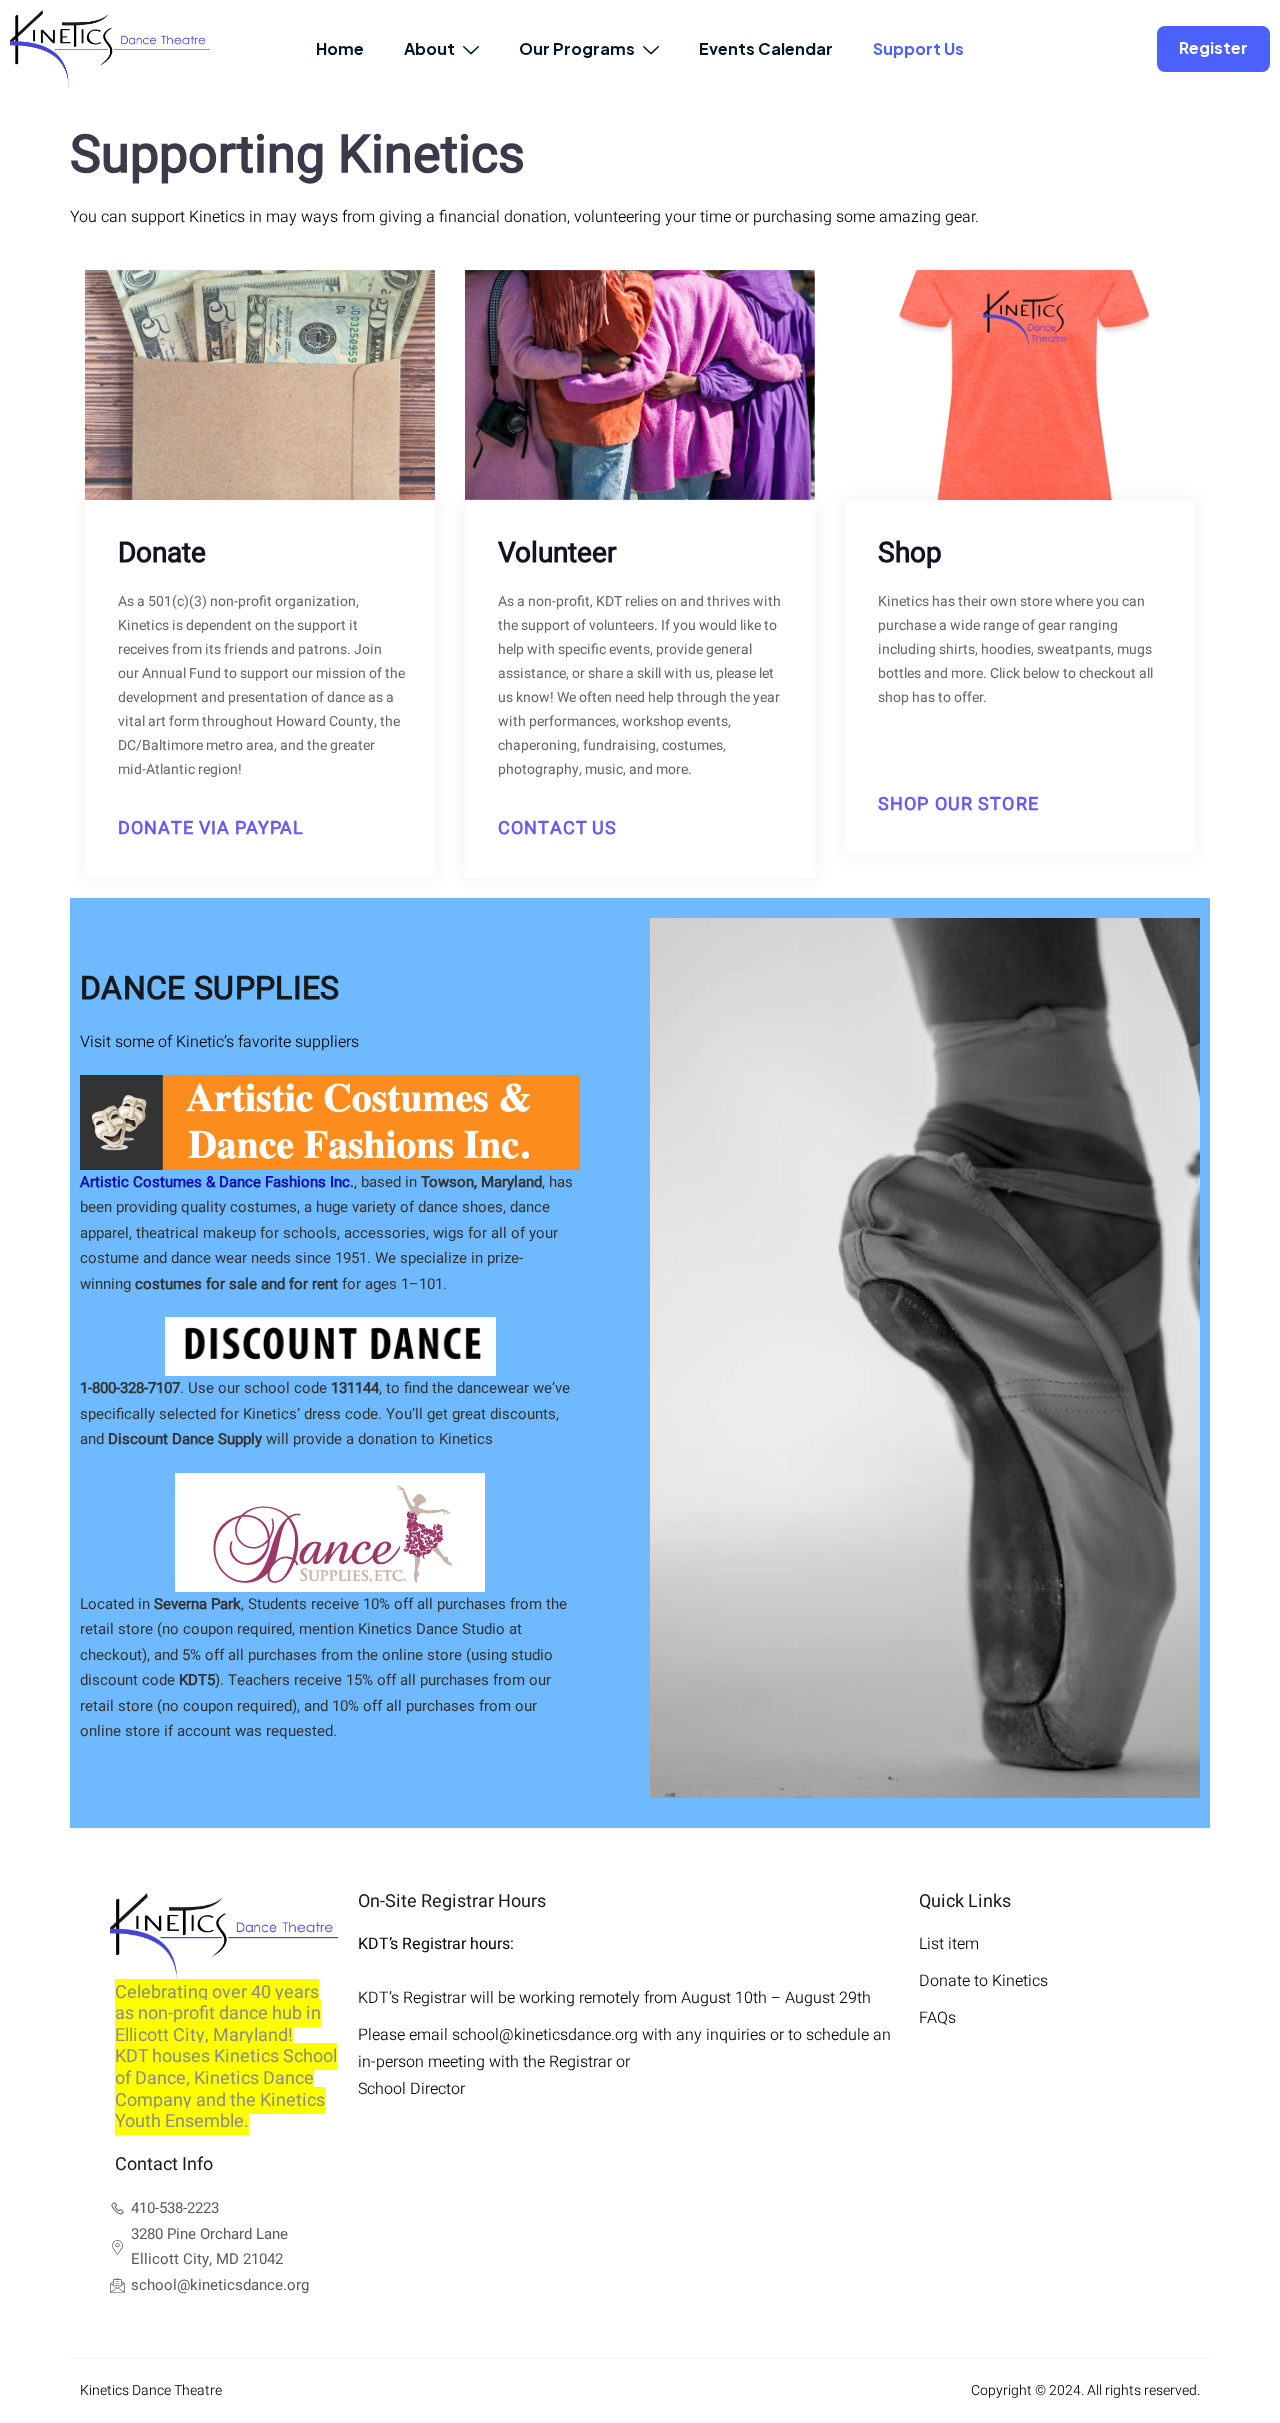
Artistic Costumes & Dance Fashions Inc (215, 1182)
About (429, 48)
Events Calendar (766, 48)
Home (340, 48)
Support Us (918, 48)
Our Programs (577, 48)
